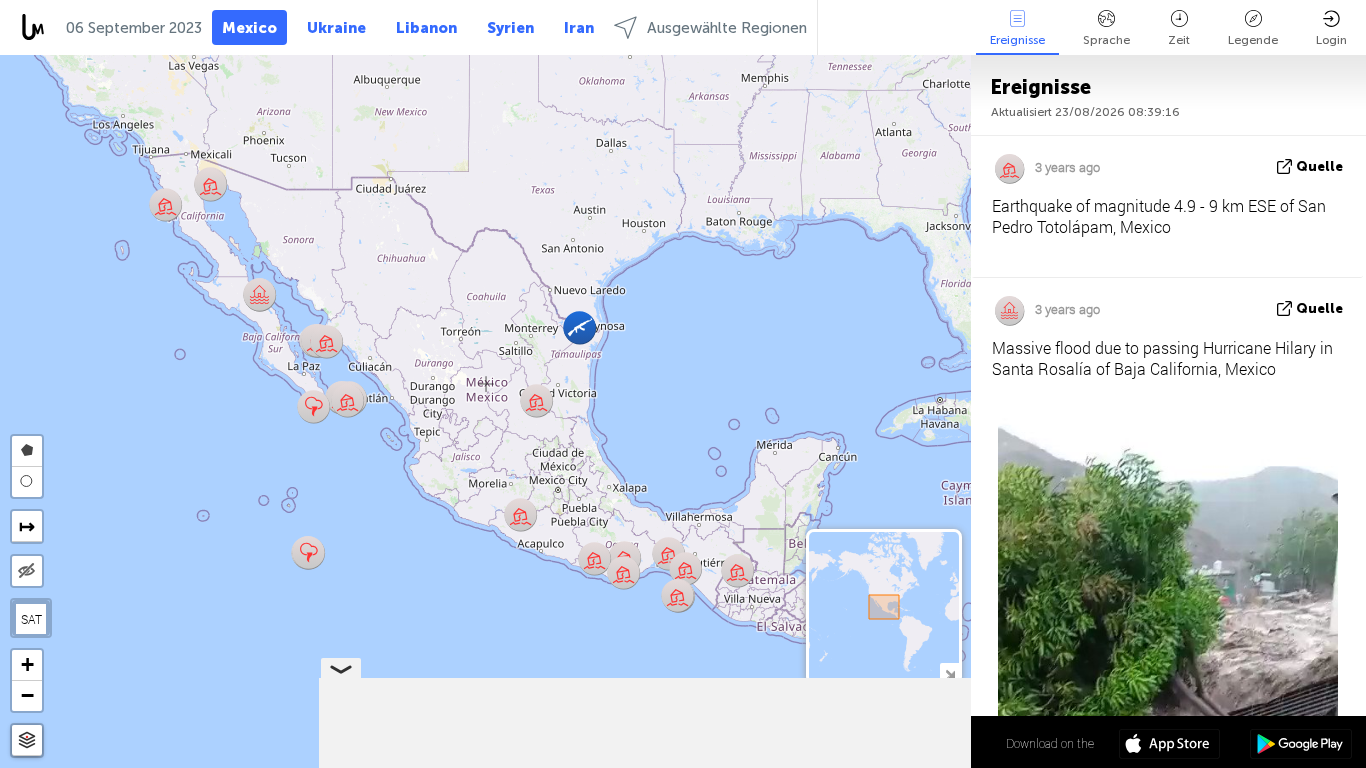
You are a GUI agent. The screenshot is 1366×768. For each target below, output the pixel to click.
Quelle (1319, 166)
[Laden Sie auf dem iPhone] (1169, 746)
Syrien (510, 28)
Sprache (1106, 40)
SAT (31, 619)
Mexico (249, 28)
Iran (579, 28)
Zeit (1179, 40)
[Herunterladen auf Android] (1300, 746)
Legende (1253, 40)
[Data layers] (27, 740)
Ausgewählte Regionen (727, 28)
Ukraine (336, 28)
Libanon (426, 28)
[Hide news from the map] (27, 571)
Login (1331, 40)
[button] (326, 341)
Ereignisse (1017, 40)
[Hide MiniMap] (949, 672)
